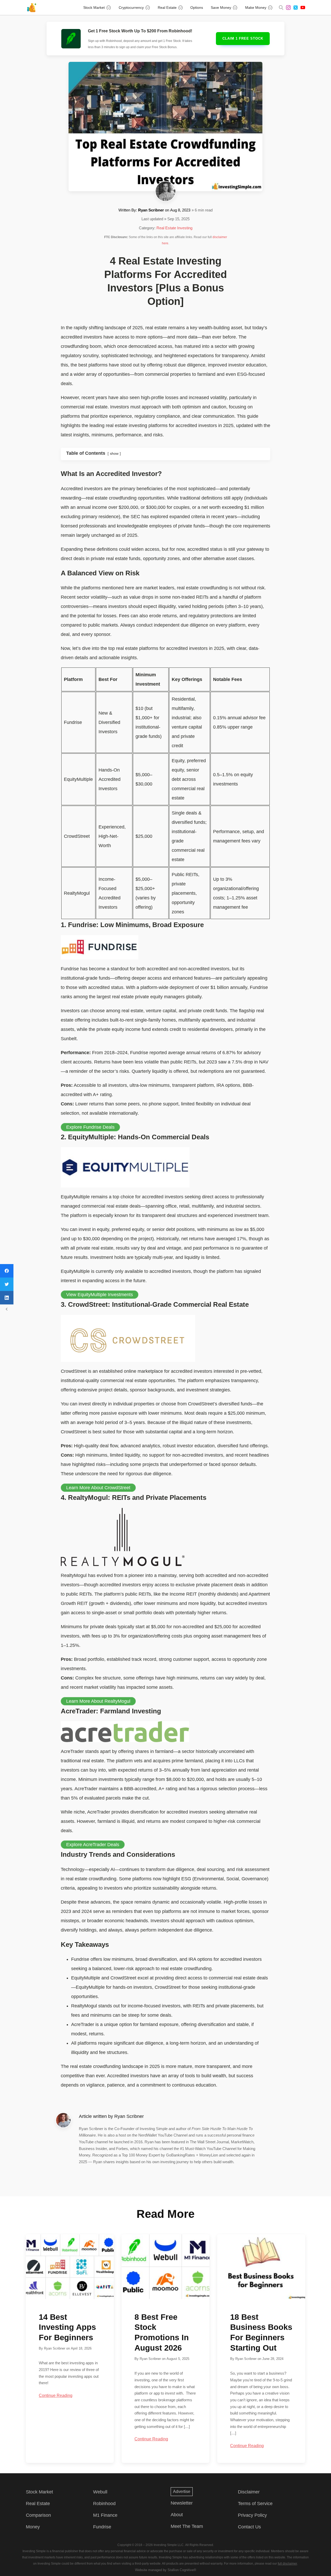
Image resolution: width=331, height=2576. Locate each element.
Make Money (256, 8)
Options (197, 8)
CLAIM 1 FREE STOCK (243, 38)
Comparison (38, 2515)
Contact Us (249, 2527)
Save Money (221, 8)
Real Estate (167, 8)
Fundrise (102, 2527)
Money (33, 2527)
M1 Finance (105, 2515)
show (114, 453)
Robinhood (104, 2504)
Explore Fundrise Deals (90, 1127)
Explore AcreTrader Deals (93, 1845)
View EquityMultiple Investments (100, 1295)
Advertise (182, 2491)
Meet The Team (187, 2526)
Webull (100, 2492)
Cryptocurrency (131, 8)
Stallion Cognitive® (182, 2570)
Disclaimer (249, 2492)
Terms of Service (255, 2504)
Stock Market (94, 8)
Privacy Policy (252, 2515)
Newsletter (182, 2503)
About (177, 2515)
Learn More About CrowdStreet (98, 1488)
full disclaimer (287, 2564)
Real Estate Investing (174, 228)
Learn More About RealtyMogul (98, 1701)
